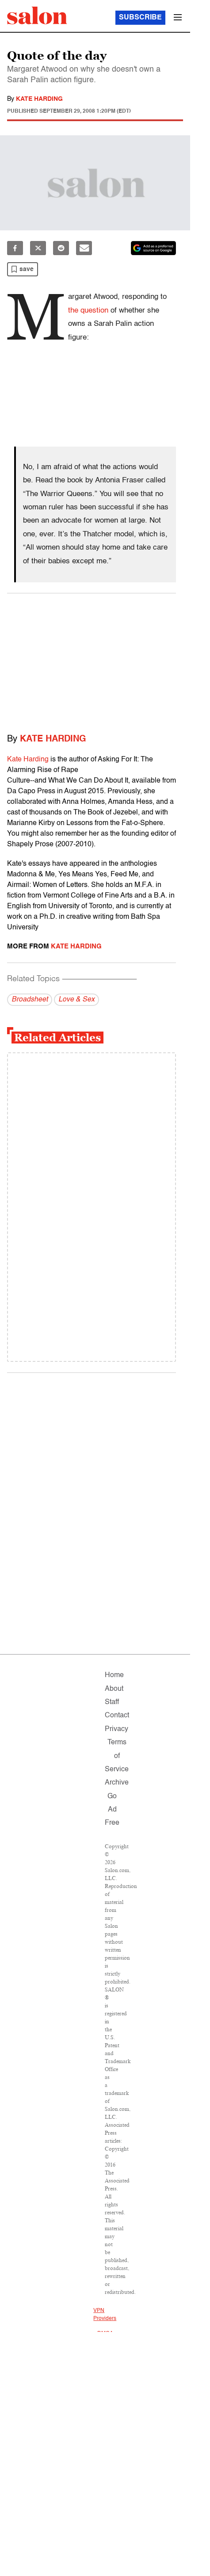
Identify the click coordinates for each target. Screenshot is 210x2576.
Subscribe (140, 18)
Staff (112, 1702)
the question (88, 311)
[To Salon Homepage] (37, 15)
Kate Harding (39, 99)
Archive (117, 1783)
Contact (117, 1716)
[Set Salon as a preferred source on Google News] (153, 248)
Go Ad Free (112, 1810)
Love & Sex (76, 1000)
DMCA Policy (105, 2338)
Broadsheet (30, 1000)
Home (114, 1675)
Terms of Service (117, 1756)
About (114, 1689)
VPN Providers (105, 2315)
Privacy (116, 1729)
